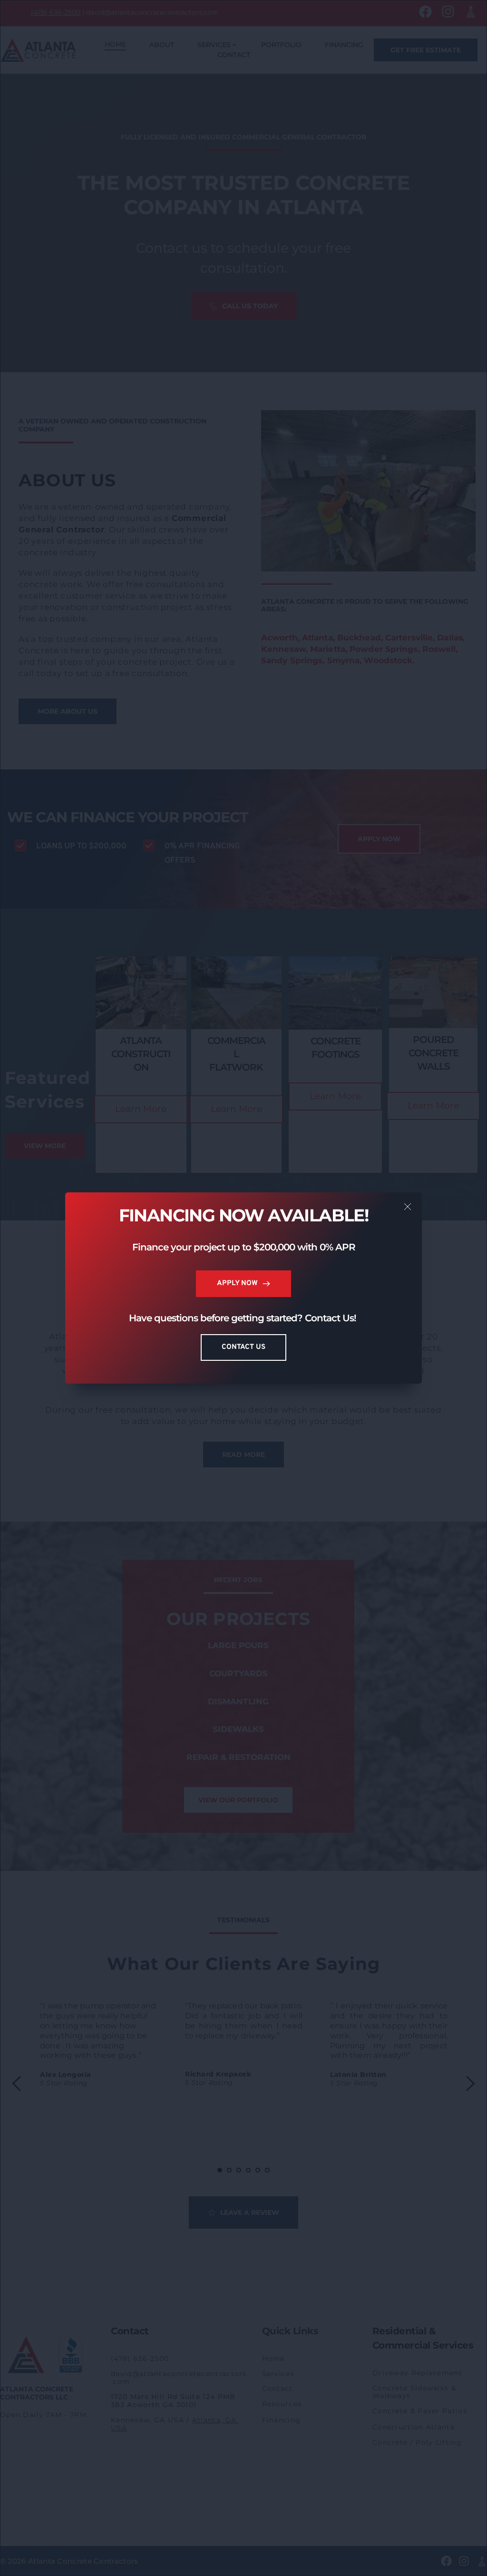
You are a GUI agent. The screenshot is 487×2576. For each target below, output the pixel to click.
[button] (408, 1207)
